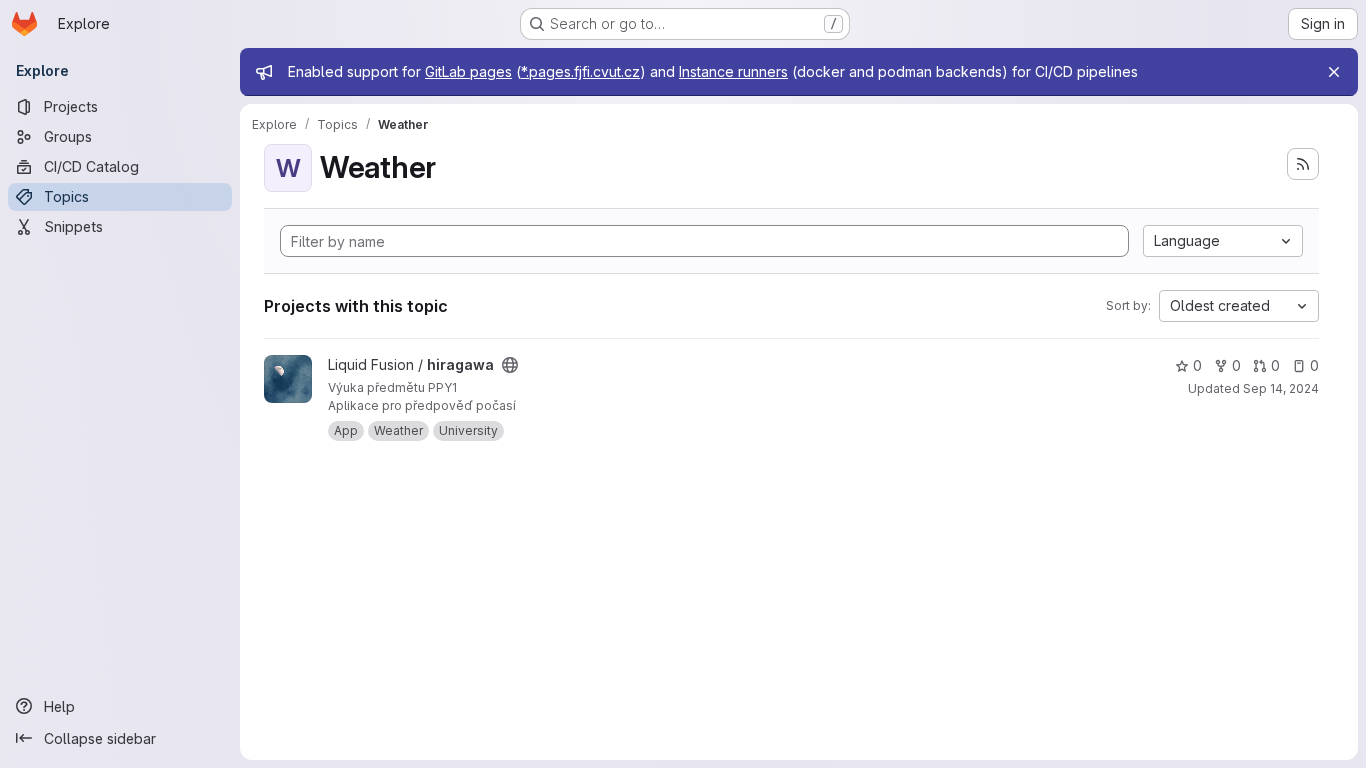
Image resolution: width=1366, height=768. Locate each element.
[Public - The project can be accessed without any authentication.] (510, 365)
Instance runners (733, 71)
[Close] (1334, 72)
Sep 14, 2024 (1281, 388)
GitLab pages (468, 71)
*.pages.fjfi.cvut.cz (580, 71)
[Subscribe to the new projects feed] (1303, 164)
